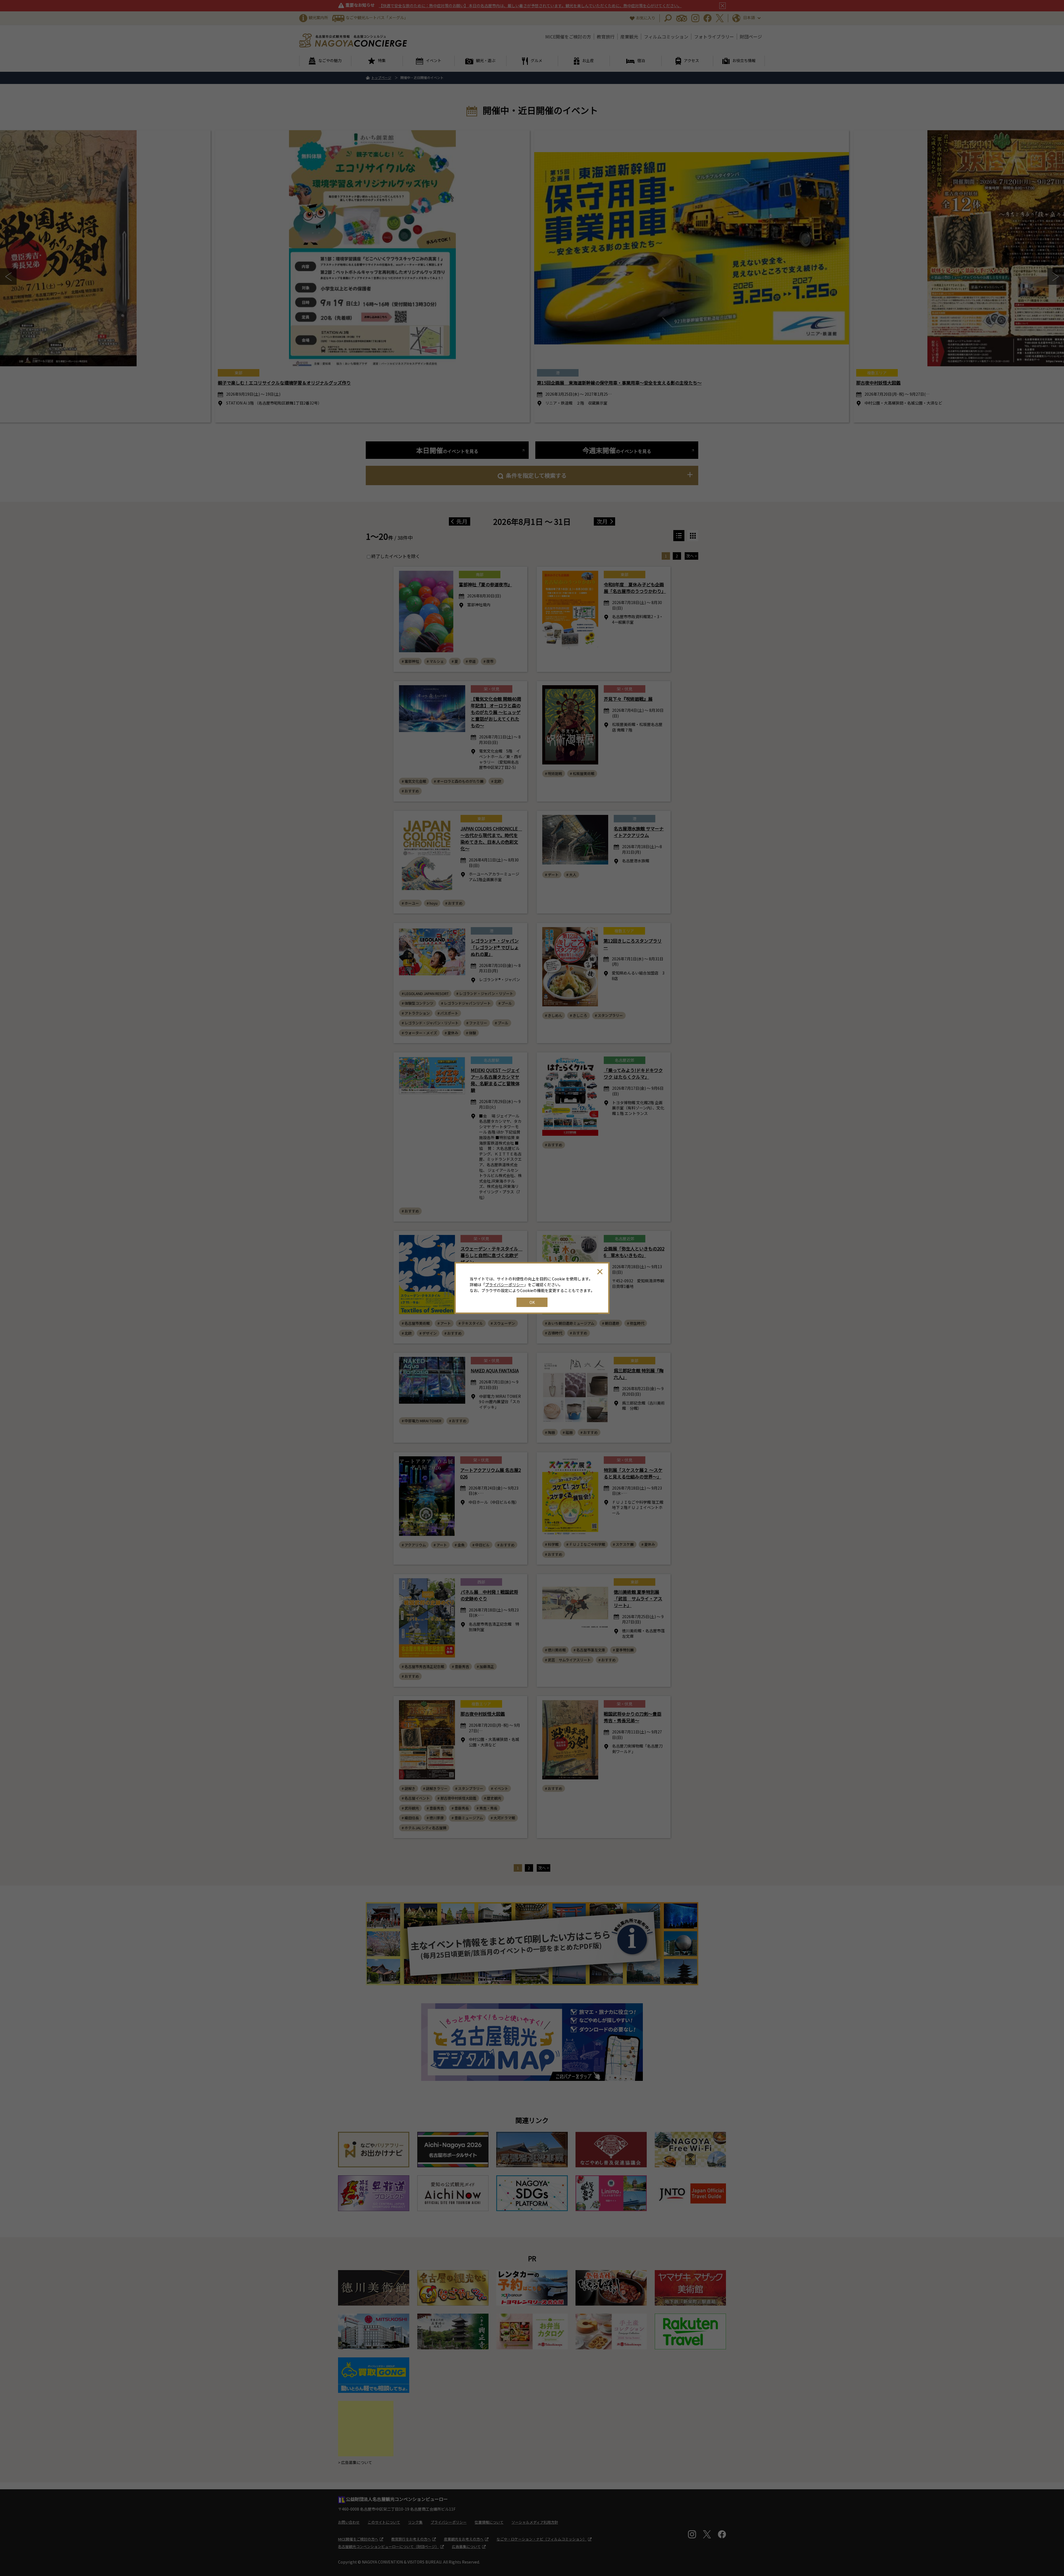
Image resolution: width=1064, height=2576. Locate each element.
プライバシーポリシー (505, 1285)
